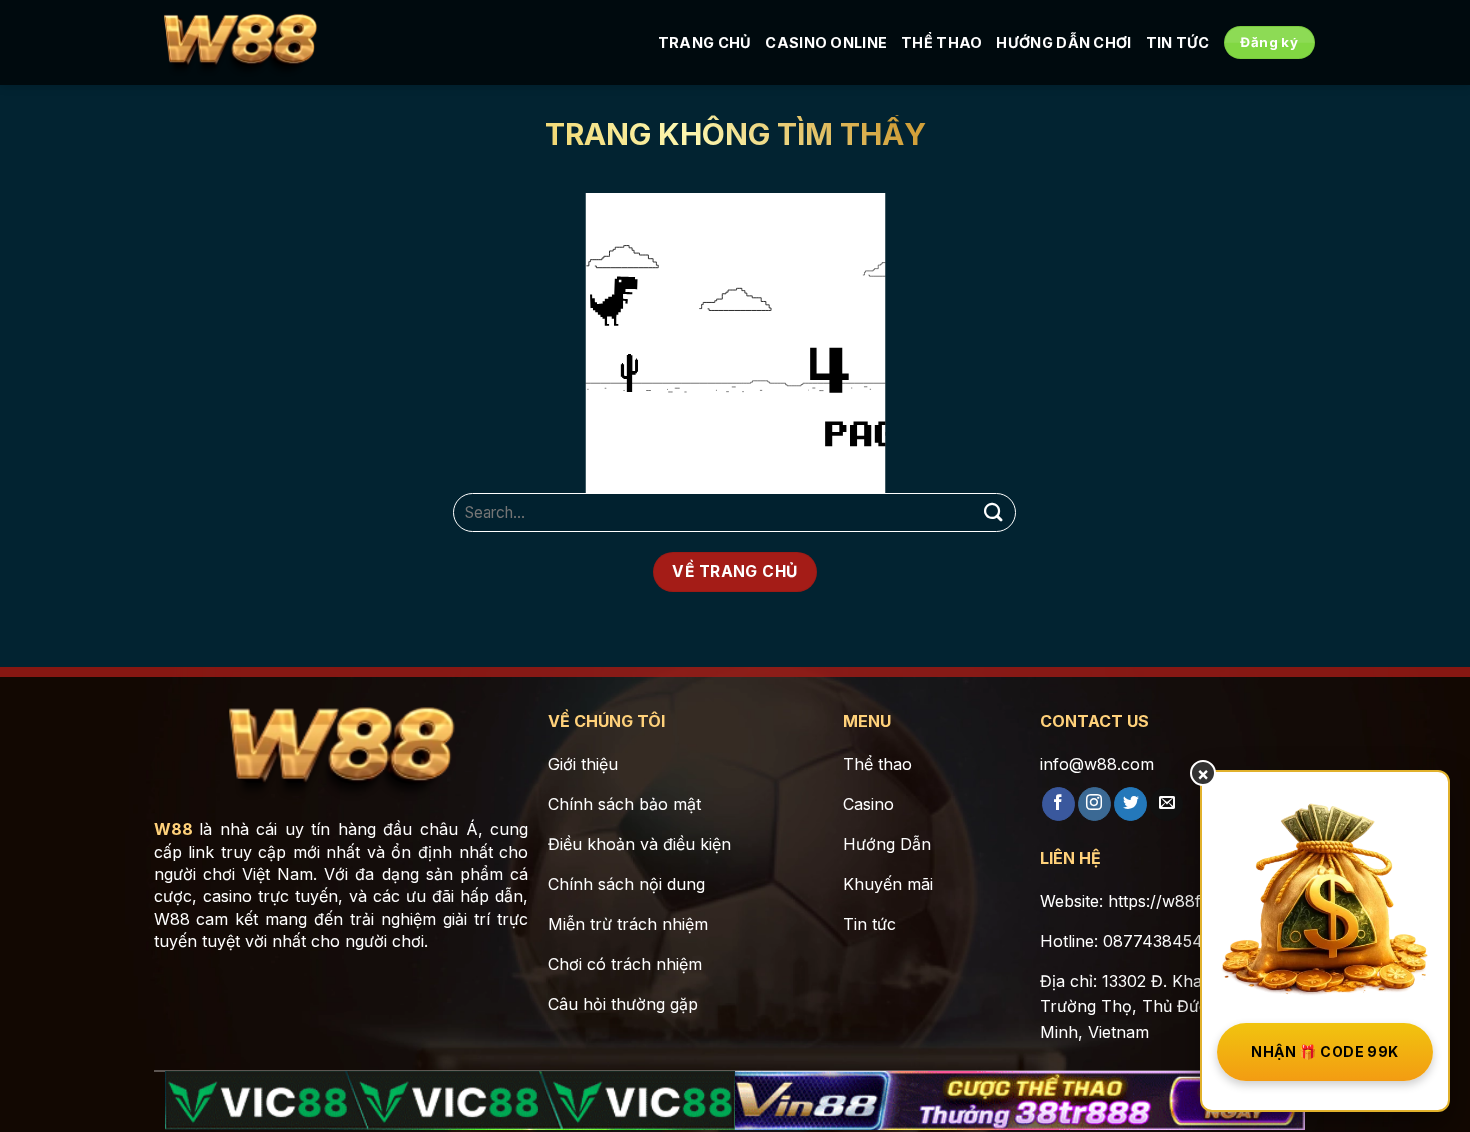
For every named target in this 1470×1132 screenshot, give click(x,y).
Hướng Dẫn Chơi (1063, 42)
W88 (173, 829)
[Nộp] (993, 512)
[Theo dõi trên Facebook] (1058, 804)
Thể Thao (941, 42)
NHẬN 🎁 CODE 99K (1324, 1051)
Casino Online (826, 42)
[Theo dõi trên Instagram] (1094, 804)
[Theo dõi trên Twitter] (1130, 804)
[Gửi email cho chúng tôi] (1166, 804)
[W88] (240, 43)
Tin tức (1178, 42)
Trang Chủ (705, 42)
